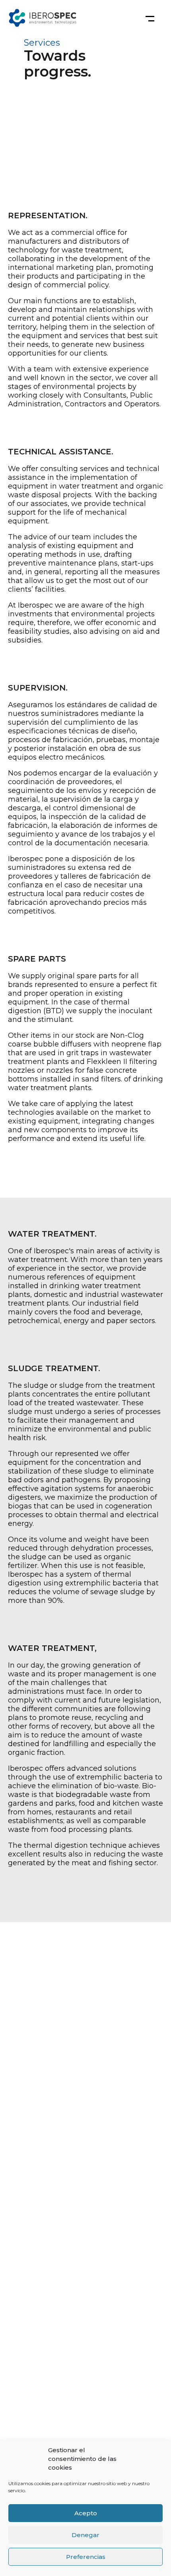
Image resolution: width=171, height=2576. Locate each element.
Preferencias (86, 2557)
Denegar (85, 2535)
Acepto (86, 2513)
